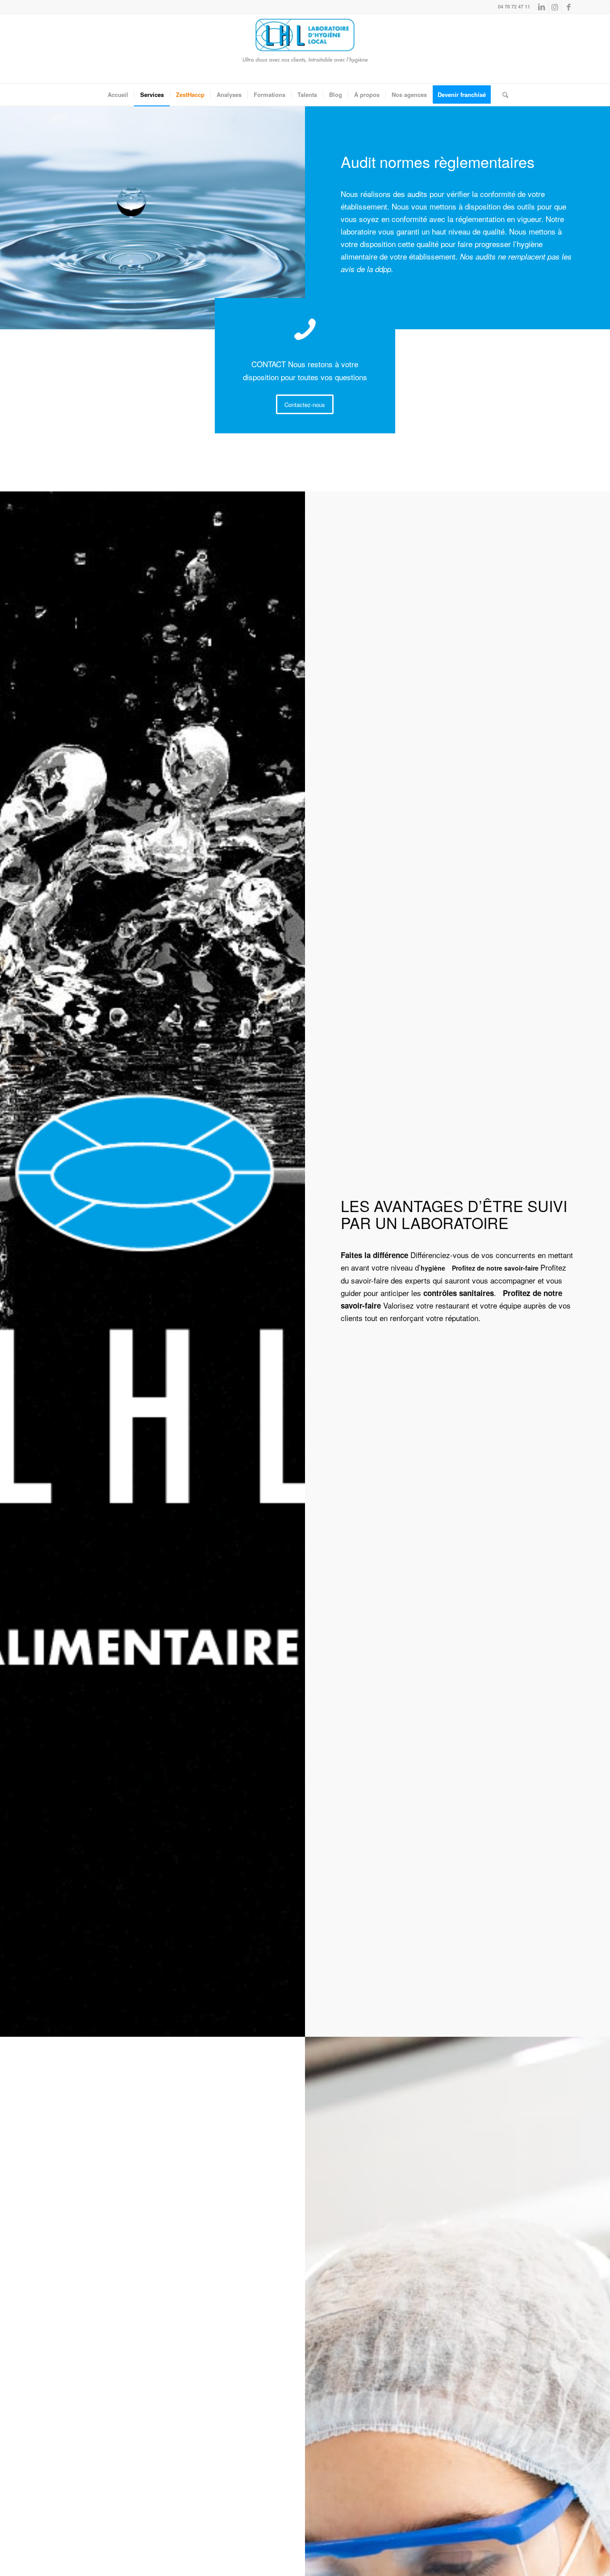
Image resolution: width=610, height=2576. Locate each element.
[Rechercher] (502, 95)
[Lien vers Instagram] (555, 7)
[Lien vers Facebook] (568, 7)
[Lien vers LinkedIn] (541, 7)
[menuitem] (118, 95)
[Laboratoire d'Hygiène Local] (305, 48)
